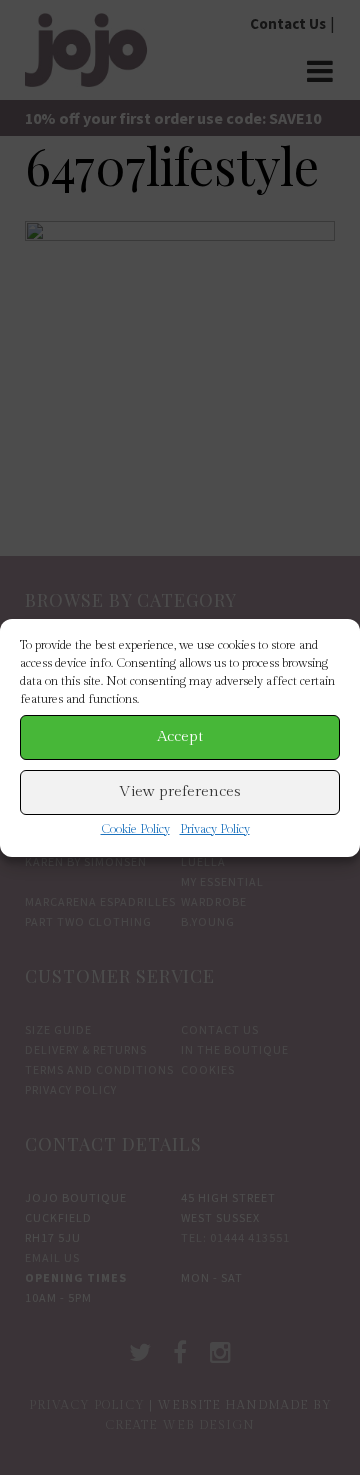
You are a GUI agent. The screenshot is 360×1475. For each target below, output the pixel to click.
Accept (180, 736)
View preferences (180, 791)
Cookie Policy (135, 829)
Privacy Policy (215, 829)
